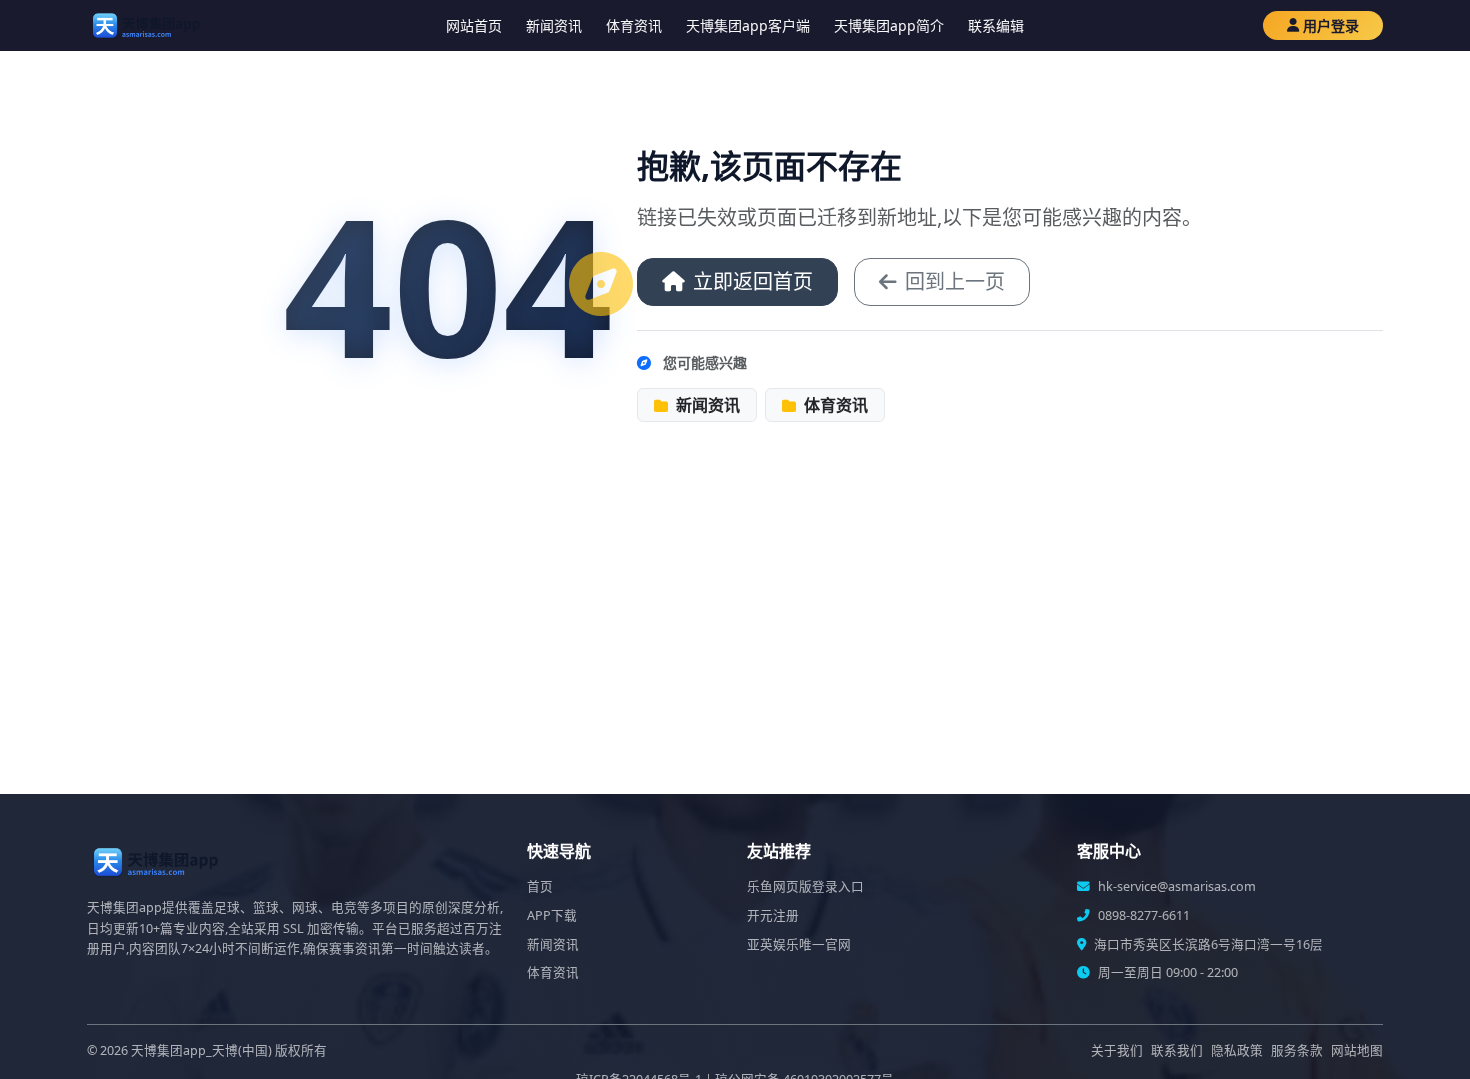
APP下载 (552, 915)
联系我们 (1177, 1050)
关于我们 (1117, 1050)
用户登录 (1331, 25)
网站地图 (1357, 1050)
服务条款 (1297, 1050)
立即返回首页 (753, 281)
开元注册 (773, 915)
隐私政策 (1237, 1050)
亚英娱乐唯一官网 (799, 944)
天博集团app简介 (889, 25)
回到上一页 (955, 281)
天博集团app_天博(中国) (201, 1050)
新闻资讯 (554, 25)
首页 (540, 886)
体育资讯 (634, 25)
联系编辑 (996, 25)
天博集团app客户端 (748, 25)
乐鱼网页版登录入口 (805, 886)
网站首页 (474, 25)
